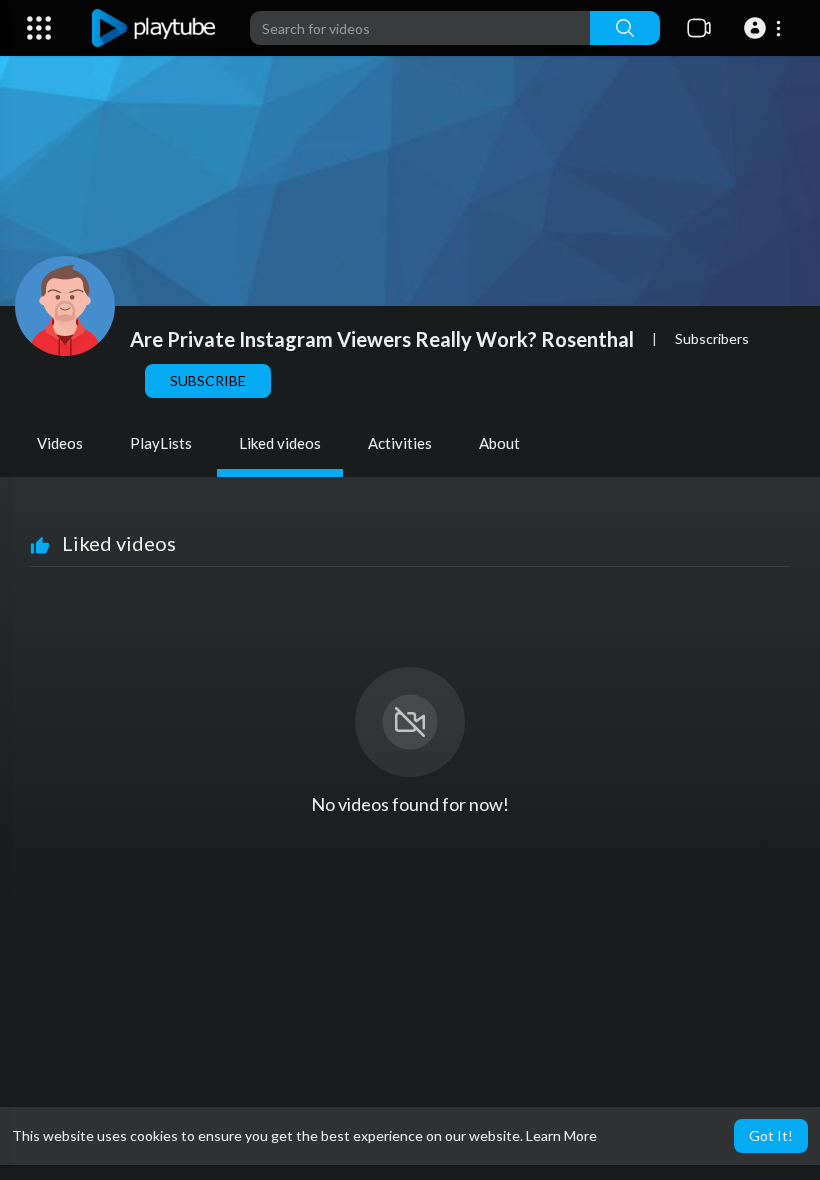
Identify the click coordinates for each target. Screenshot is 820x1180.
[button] (765, 28)
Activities (400, 443)
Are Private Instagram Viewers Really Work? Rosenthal (382, 339)
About (499, 443)
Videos (60, 443)
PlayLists (161, 443)
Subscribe (208, 380)
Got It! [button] (771, 1135)
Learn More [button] (561, 1135)
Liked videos (280, 443)
